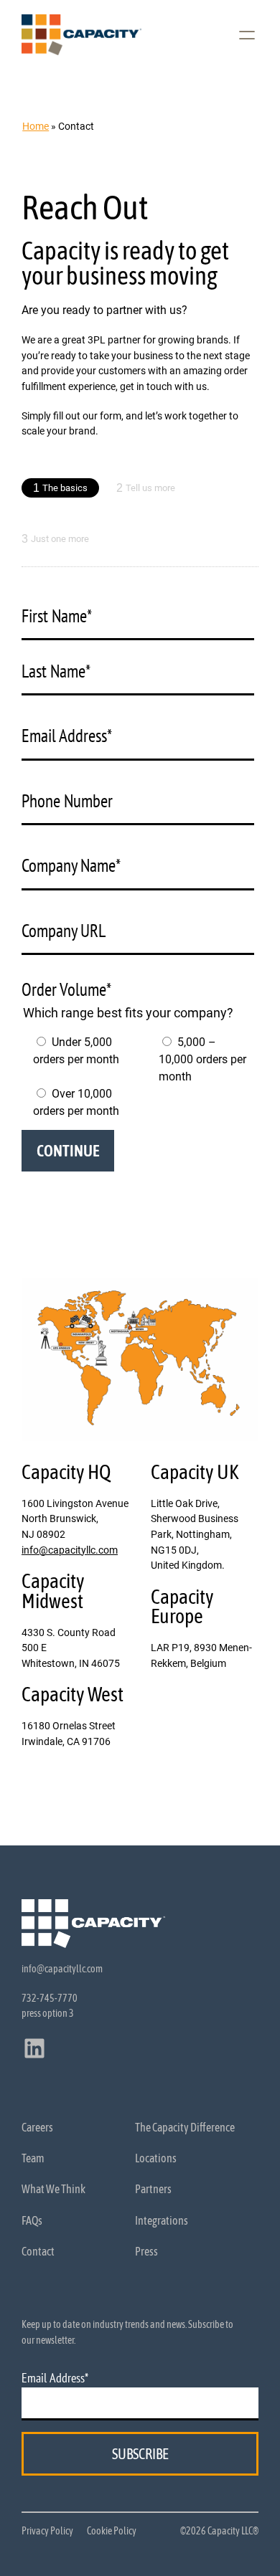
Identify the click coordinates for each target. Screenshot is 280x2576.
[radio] (75, 1060)
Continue (68, 1151)
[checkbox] (137, 1077)
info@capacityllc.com (70, 1550)
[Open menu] (247, 35)
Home (36, 126)
